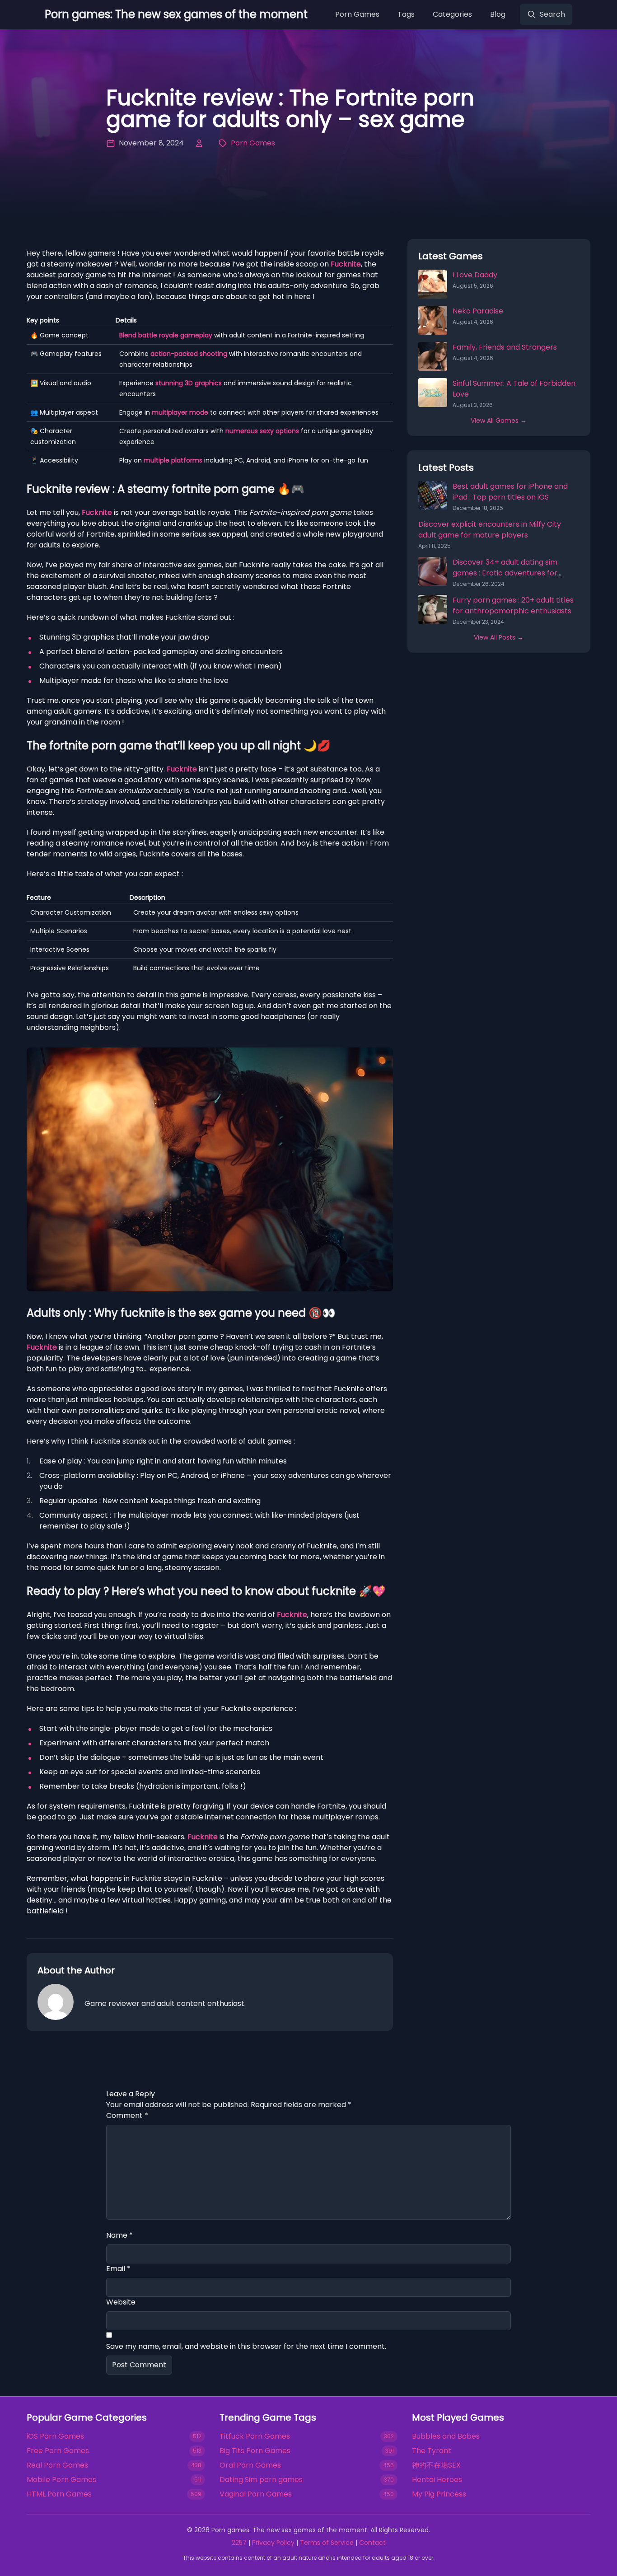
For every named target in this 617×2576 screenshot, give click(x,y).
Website (121, 2302)
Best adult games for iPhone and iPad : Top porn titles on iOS (510, 492)
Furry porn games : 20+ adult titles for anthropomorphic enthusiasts (513, 605)
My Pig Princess (439, 2494)
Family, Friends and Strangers (505, 347)
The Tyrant (432, 2451)
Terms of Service (327, 2543)
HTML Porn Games (59, 2494)
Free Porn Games (58, 2451)
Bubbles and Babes (446, 2436)
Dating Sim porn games (261, 2480)
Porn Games (357, 14)
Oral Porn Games (250, 2465)
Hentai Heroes (437, 2480)
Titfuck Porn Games (255, 2436)
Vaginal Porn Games (256, 2494)
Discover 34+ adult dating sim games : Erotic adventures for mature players (505, 573)
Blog (498, 14)
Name (119, 2235)
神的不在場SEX (436, 2465)
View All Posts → (499, 637)
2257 (239, 2543)
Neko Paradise (478, 311)
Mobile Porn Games (61, 2480)
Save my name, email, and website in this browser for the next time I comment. (246, 2346)
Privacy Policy (273, 2543)
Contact (372, 2543)
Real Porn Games (57, 2465)
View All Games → (499, 421)
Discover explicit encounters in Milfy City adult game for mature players (490, 530)
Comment (127, 2115)
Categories (452, 14)
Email (118, 2269)
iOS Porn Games (55, 2436)
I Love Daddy (475, 275)
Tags (406, 14)
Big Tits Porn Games (255, 2451)
